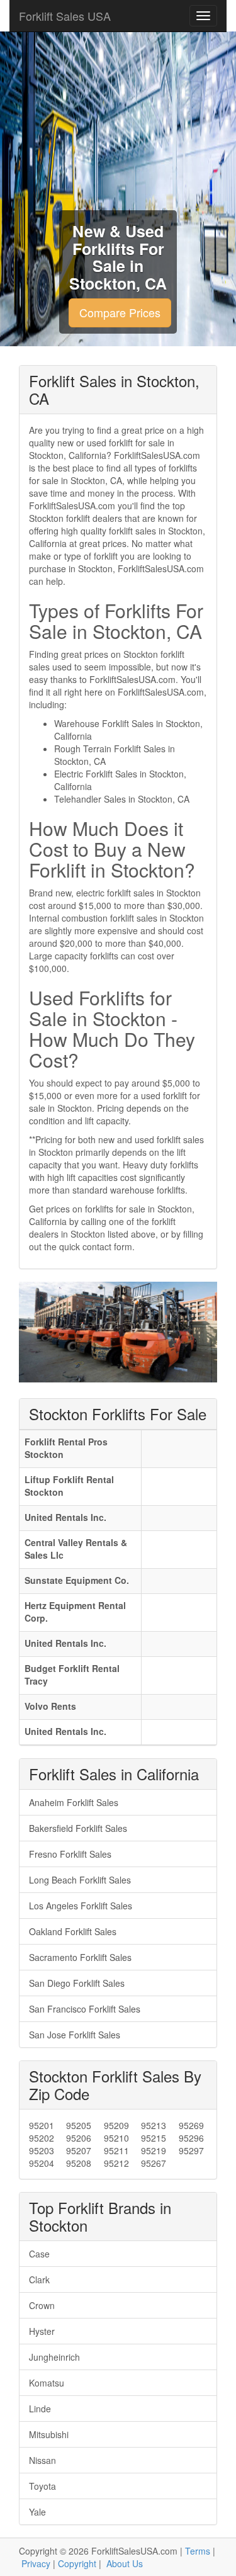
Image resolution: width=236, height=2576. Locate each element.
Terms (198, 2551)
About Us (125, 2563)
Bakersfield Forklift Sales (78, 1828)
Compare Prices (120, 312)
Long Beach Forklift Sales (80, 1880)
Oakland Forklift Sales (73, 1931)
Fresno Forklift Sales (70, 1854)
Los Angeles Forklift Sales (81, 1906)
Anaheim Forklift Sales (74, 1802)
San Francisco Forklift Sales (85, 2009)
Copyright (77, 2563)
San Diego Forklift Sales (77, 1983)
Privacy (36, 2563)
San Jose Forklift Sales (75, 2035)
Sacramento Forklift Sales (80, 1957)
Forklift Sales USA (65, 16)
